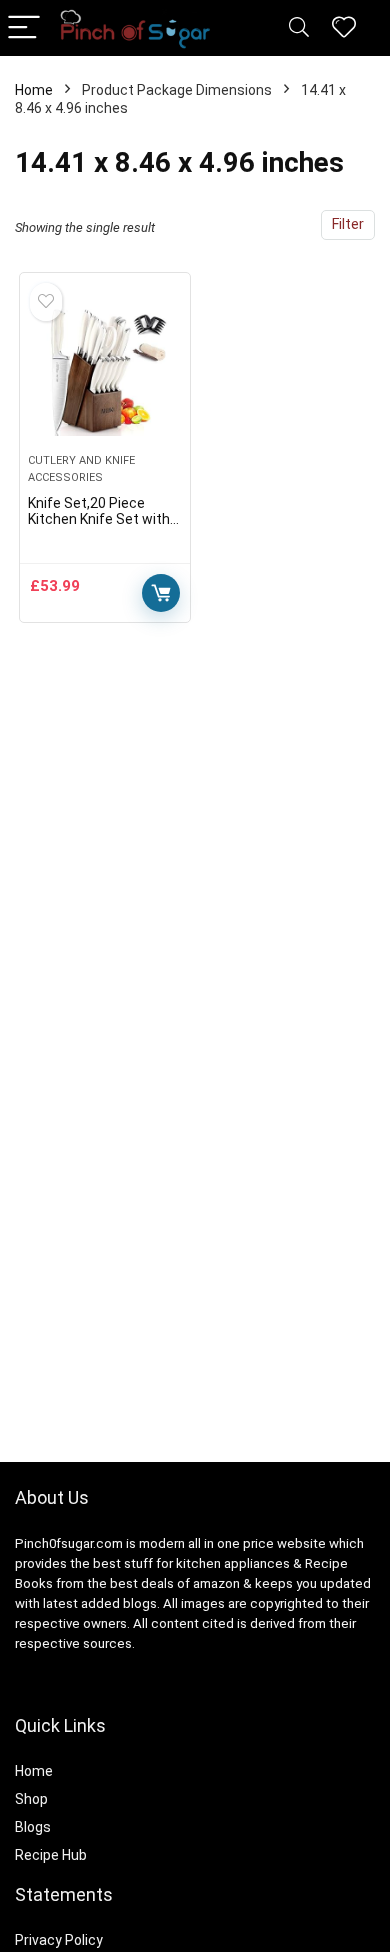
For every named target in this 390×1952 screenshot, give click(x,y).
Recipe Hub (52, 1855)
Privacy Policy (59, 1940)
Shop (31, 1799)
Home (34, 90)
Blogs (33, 1827)
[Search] (299, 28)
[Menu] (24, 28)
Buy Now (161, 593)
